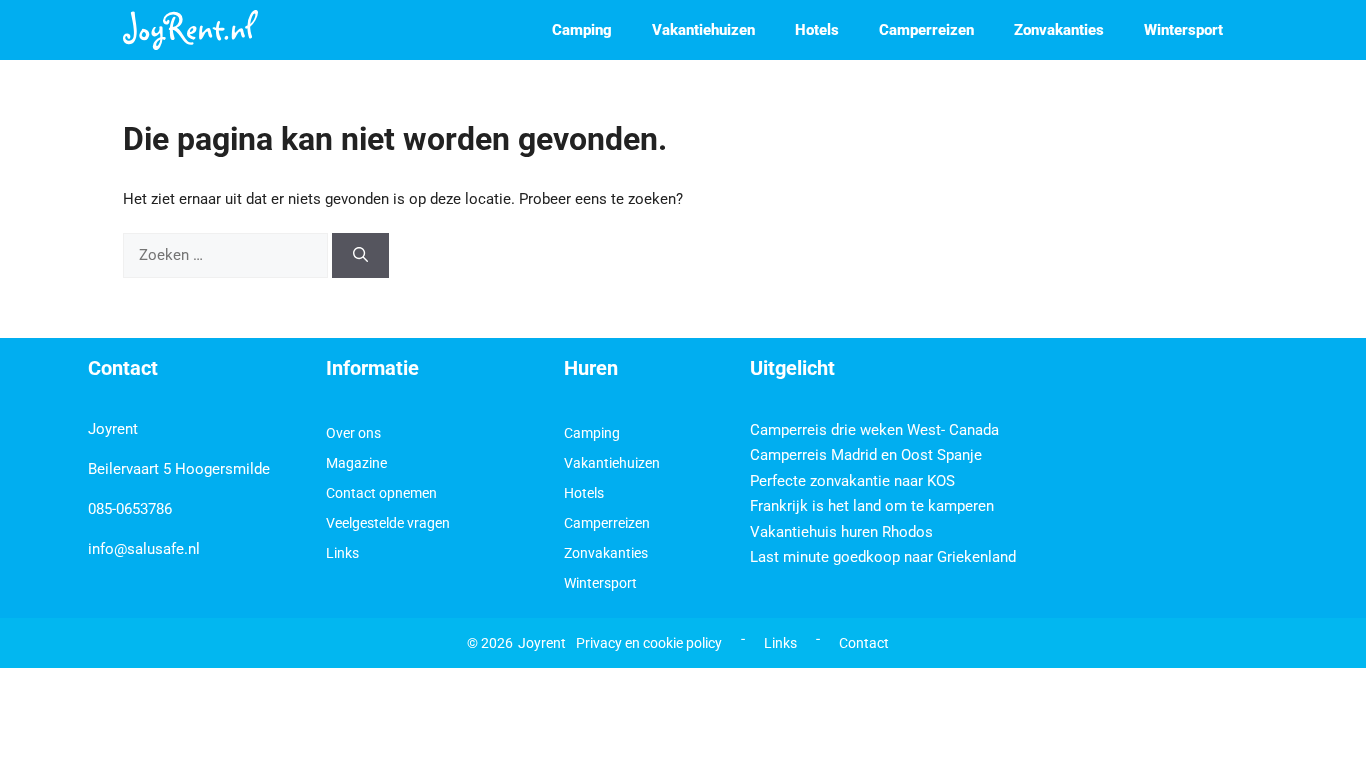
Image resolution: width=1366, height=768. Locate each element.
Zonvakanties (1059, 30)
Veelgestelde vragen (388, 523)
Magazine (356, 463)
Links (342, 553)
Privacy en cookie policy (649, 643)
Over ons (353, 433)
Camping (582, 30)
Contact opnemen (381, 493)
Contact (864, 643)
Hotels (817, 30)
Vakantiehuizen (703, 30)
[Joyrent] (190, 30)
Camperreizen (926, 30)
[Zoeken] (360, 255)
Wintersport (1183, 30)
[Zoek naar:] (227, 255)
